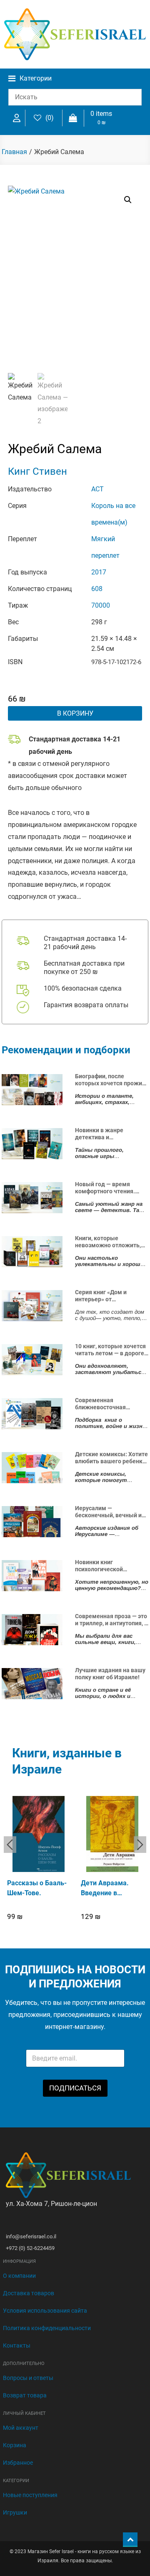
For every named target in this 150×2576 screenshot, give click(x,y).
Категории (36, 78)
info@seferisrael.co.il (31, 2236)
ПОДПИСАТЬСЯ (75, 2088)
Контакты (17, 2345)
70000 (101, 605)
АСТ (97, 489)
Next (140, 1845)
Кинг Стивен (37, 471)
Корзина (15, 2445)
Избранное (18, 2463)
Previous (10, 1845)
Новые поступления (30, 2495)
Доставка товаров (29, 2293)
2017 (99, 572)
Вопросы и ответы (28, 2378)
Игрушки (15, 2512)
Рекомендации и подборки (66, 1050)
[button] (128, 200)
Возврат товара (25, 2395)
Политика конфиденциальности (47, 2328)
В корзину (75, 713)
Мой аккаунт (21, 2428)
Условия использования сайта (45, 2311)
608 (97, 589)
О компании (19, 2276)
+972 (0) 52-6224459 (30, 2248)
